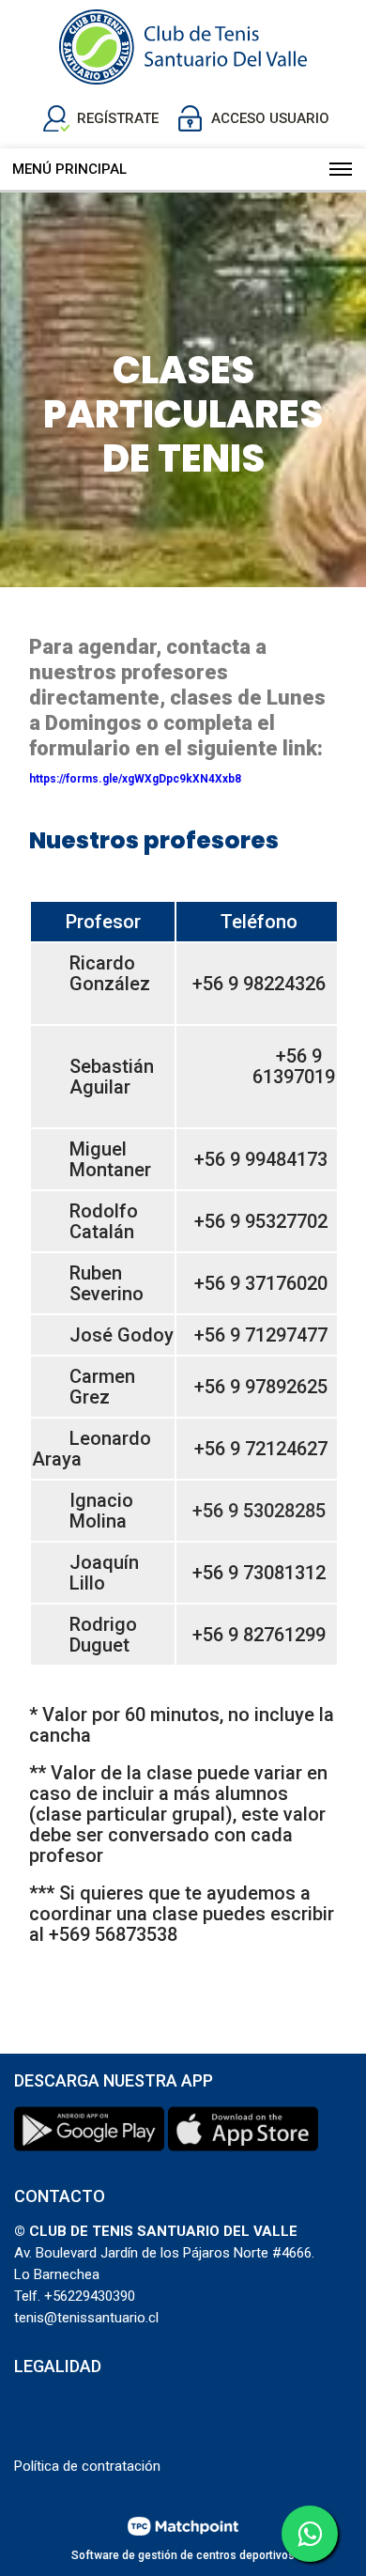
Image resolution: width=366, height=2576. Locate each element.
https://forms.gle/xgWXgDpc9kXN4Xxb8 (135, 779)
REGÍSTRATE (118, 118)
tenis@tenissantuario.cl (86, 2318)
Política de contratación (87, 2466)
